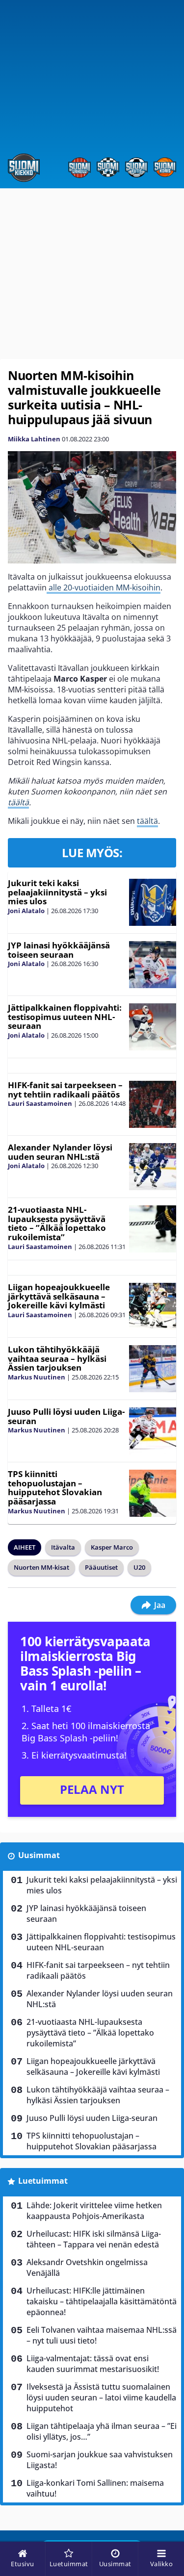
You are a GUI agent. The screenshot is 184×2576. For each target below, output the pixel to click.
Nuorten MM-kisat (41, 1567)
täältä (18, 802)
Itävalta (63, 1547)
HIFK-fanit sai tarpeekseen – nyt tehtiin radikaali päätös (65, 1090)
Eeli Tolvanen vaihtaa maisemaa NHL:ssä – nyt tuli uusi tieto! (102, 2335)
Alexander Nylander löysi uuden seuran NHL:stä (60, 1152)
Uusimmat (39, 1855)
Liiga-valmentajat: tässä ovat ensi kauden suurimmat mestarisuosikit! (93, 2364)
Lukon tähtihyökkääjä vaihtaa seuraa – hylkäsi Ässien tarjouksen (57, 1358)
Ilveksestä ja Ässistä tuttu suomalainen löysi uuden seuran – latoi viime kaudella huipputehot (101, 2397)
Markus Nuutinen (37, 1377)
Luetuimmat (43, 2181)
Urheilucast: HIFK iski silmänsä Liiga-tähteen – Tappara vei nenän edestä (94, 2239)
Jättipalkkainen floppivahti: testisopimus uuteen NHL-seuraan (65, 1017)
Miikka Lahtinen (34, 439)
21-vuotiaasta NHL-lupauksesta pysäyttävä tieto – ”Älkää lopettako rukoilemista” (57, 1223)
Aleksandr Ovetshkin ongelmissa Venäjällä (87, 2268)
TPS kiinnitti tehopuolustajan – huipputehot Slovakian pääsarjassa (55, 1488)
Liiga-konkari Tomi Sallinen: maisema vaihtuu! (95, 2488)
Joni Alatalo (26, 911)
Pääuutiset (101, 1567)
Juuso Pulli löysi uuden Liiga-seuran (66, 1416)
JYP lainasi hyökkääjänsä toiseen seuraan (59, 950)
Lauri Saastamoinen (40, 1103)
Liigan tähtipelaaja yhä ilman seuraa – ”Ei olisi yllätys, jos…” (102, 2431)
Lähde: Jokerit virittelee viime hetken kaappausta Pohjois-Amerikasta (94, 2211)
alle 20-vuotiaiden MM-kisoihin (104, 587)
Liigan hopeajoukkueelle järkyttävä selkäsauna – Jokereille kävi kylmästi (59, 1296)
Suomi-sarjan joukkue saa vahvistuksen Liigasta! (100, 2460)
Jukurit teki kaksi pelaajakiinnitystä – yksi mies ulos (57, 892)
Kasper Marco (112, 1547)
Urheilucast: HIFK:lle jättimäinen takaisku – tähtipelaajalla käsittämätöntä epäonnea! (102, 2301)
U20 (139, 1567)
